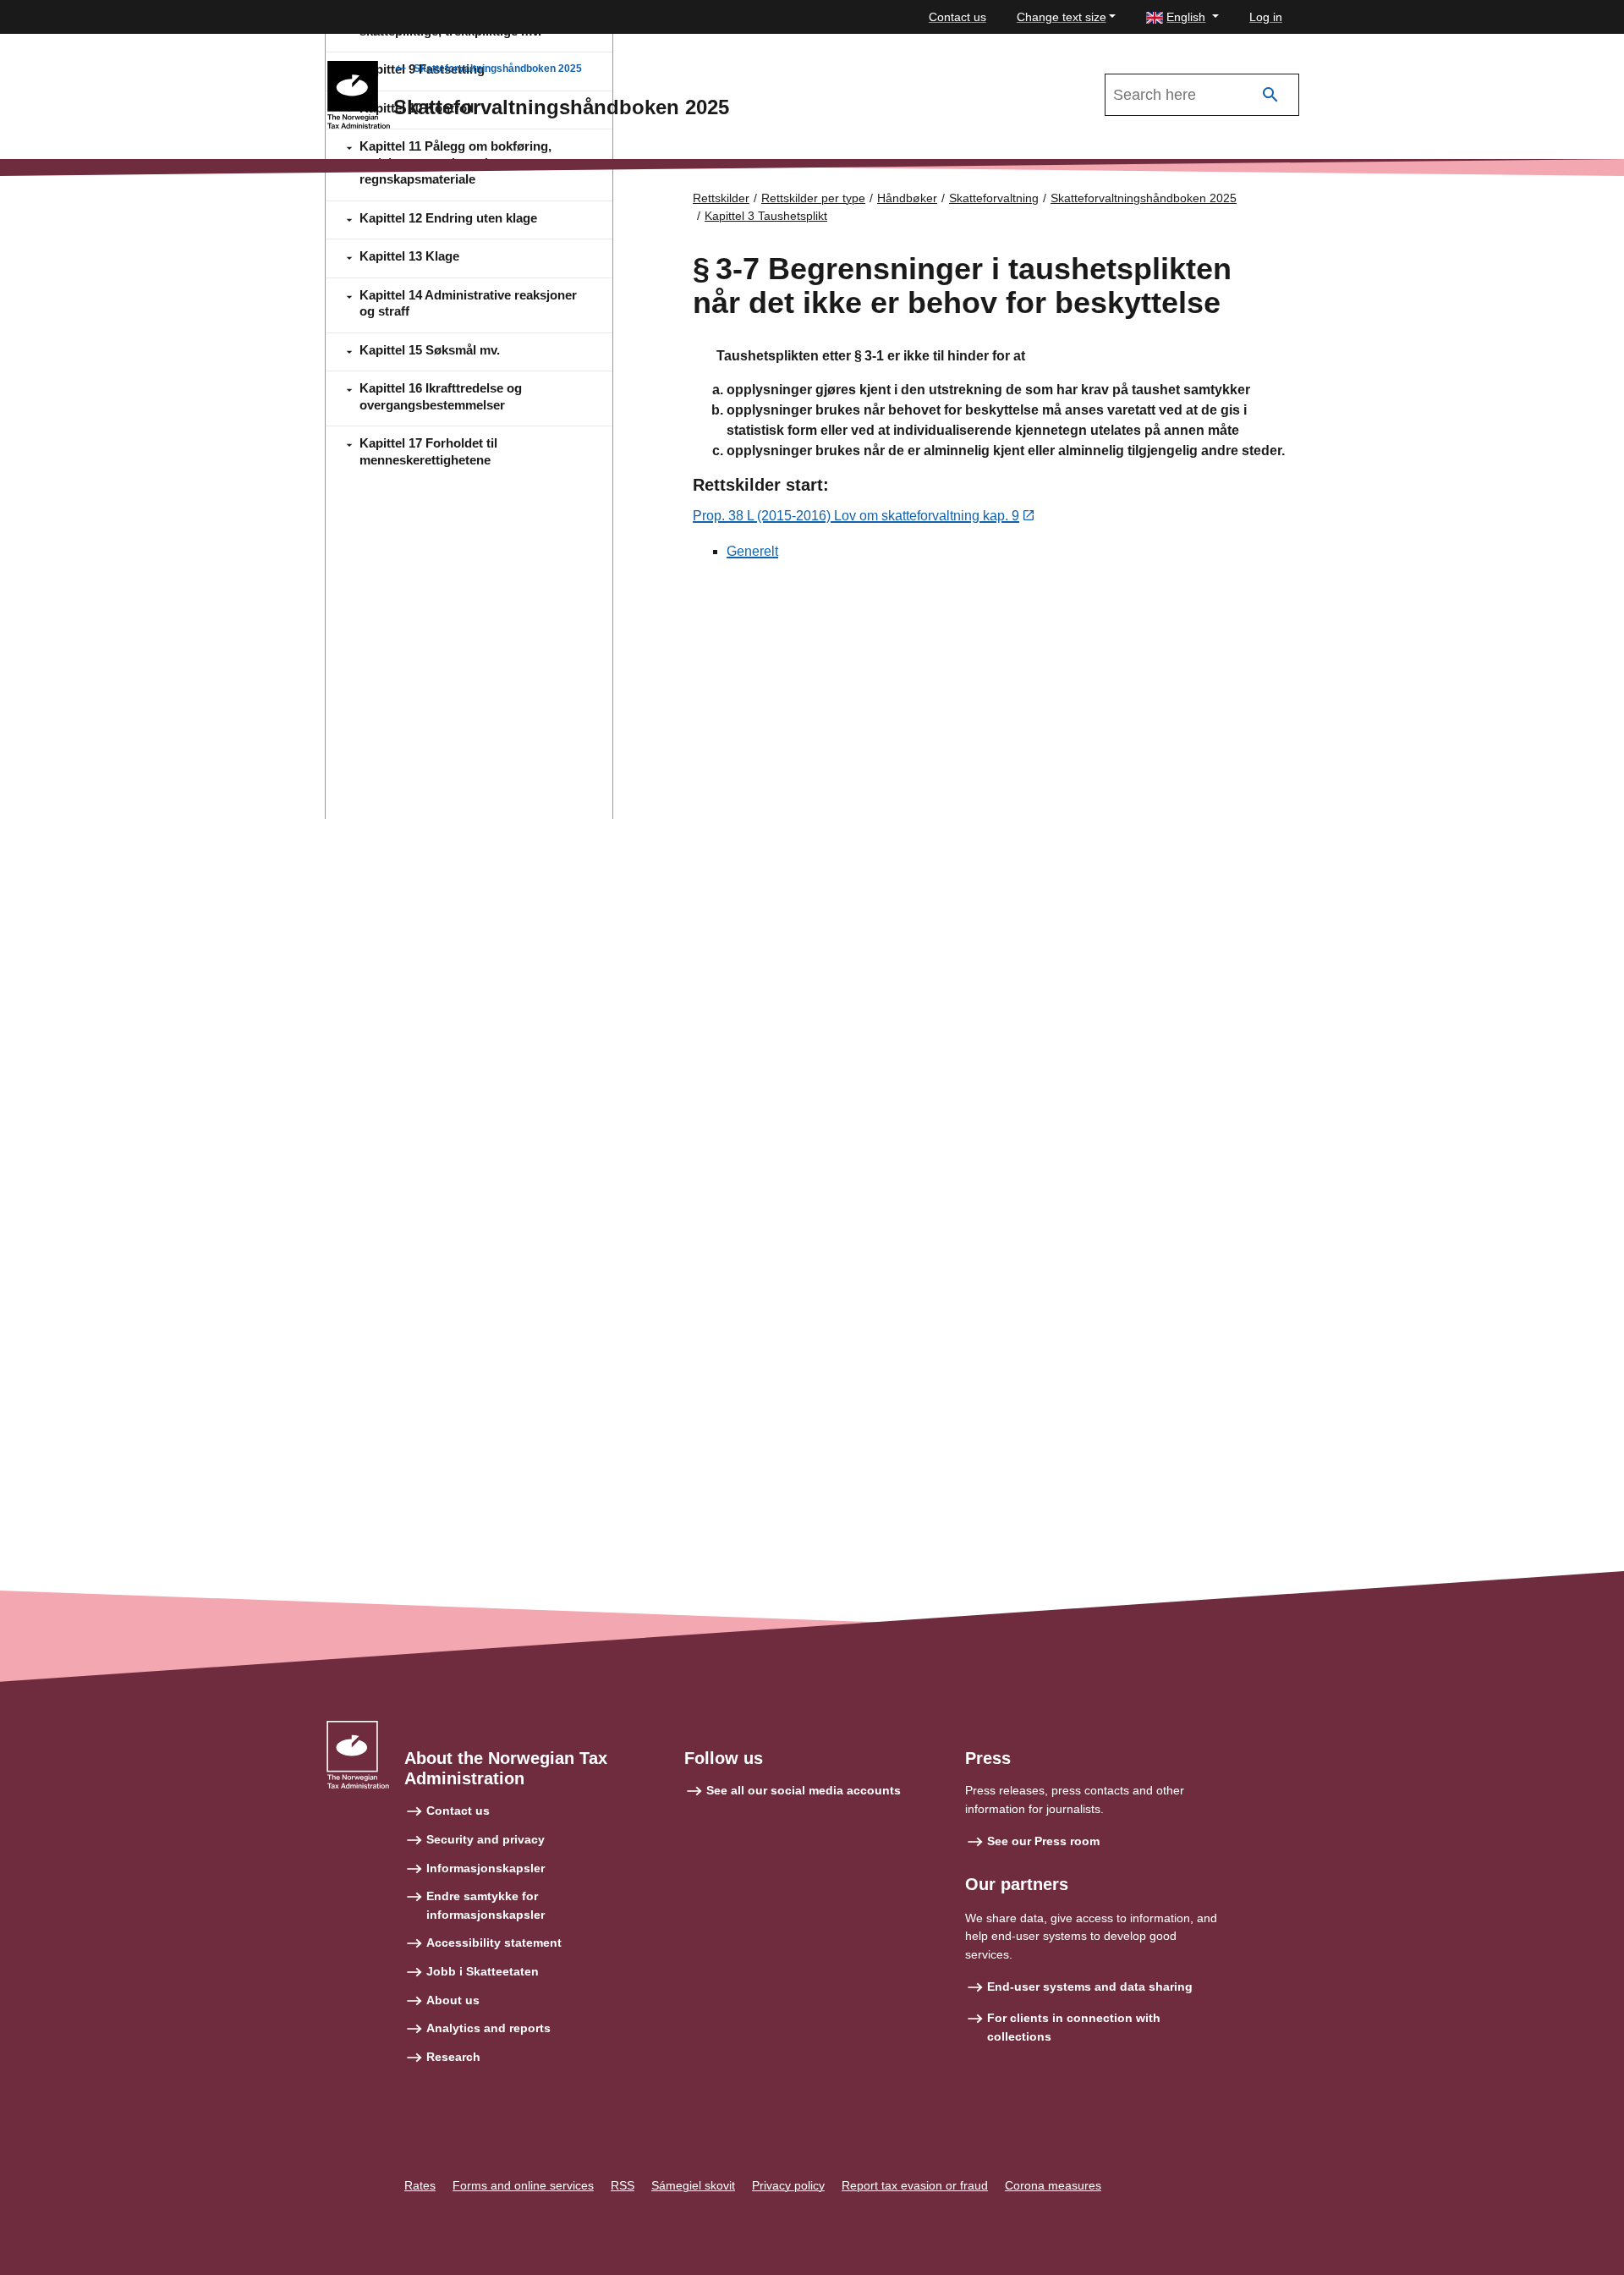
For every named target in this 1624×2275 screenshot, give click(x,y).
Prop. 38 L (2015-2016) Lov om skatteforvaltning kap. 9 (856, 516)
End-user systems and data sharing (1090, 1987)
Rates (420, 2185)
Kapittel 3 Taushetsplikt (766, 216)
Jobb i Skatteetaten (483, 1971)
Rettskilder (721, 198)
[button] (1182, 17)
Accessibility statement (494, 1943)
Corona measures (1053, 2185)
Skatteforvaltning (994, 198)
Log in (1266, 17)
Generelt (752, 551)
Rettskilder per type (813, 198)
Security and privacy (486, 1839)
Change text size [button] (1062, 17)
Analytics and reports (488, 2028)
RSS (623, 2185)
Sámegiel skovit (693, 2185)
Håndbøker (907, 198)
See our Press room (1043, 1841)
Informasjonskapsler (486, 1868)
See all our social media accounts (804, 1790)
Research (453, 2057)
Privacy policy (788, 2185)
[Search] (1270, 95)
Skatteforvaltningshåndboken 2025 (498, 69)
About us (453, 2000)
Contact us (957, 17)
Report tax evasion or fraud (915, 2185)
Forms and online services (523, 2185)
